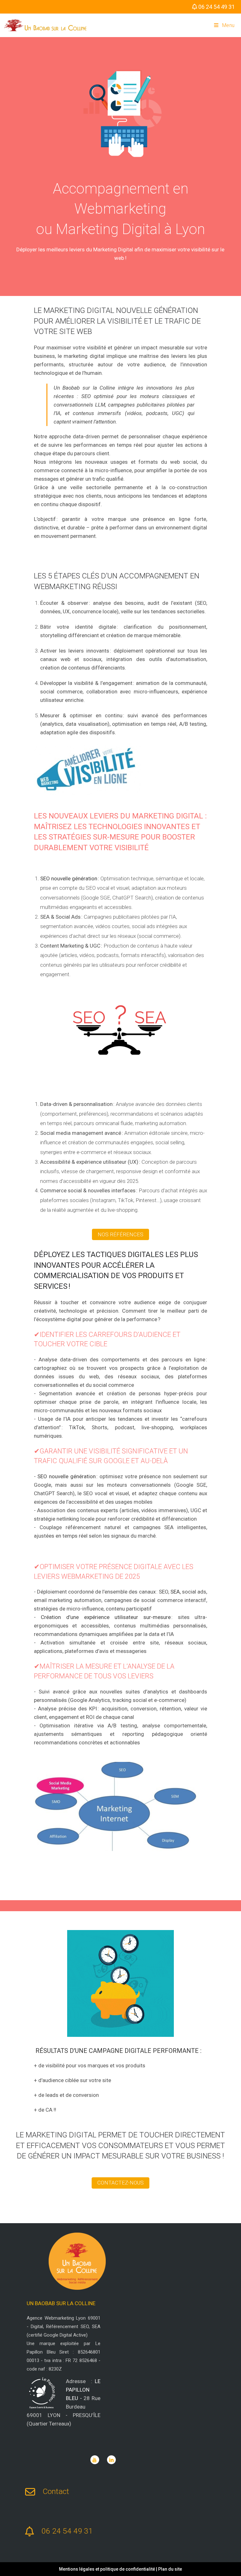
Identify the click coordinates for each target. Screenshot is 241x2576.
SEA (175, 1592)
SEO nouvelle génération (69, 878)
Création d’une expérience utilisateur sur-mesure (106, 1617)
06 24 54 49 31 (217, 7)
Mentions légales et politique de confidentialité (107, 2569)
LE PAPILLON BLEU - (83, 2390)
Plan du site (170, 2569)
